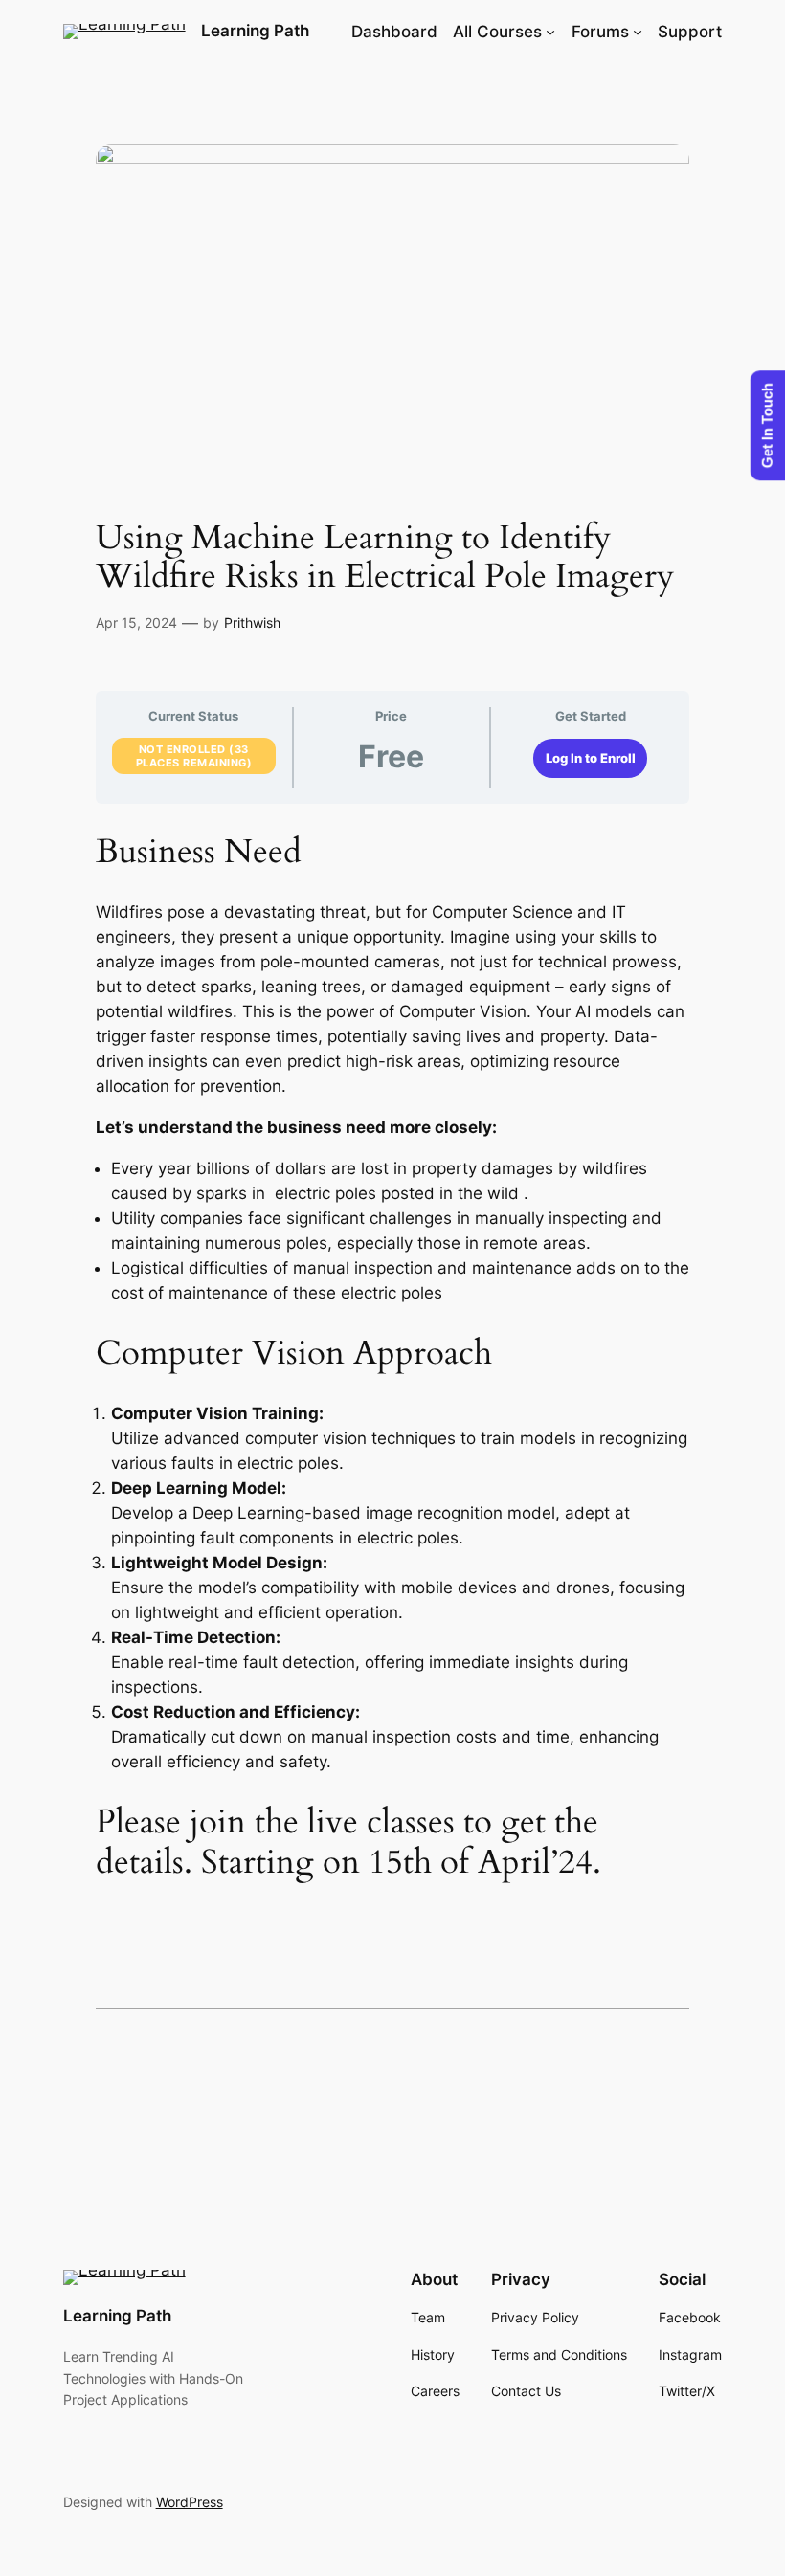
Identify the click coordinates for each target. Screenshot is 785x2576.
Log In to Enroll (591, 758)
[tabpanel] (392, 1357)
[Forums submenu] (638, 32)
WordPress (190, 2502)
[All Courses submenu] (550, 32)
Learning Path (255, 31)
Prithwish (252, 622)
